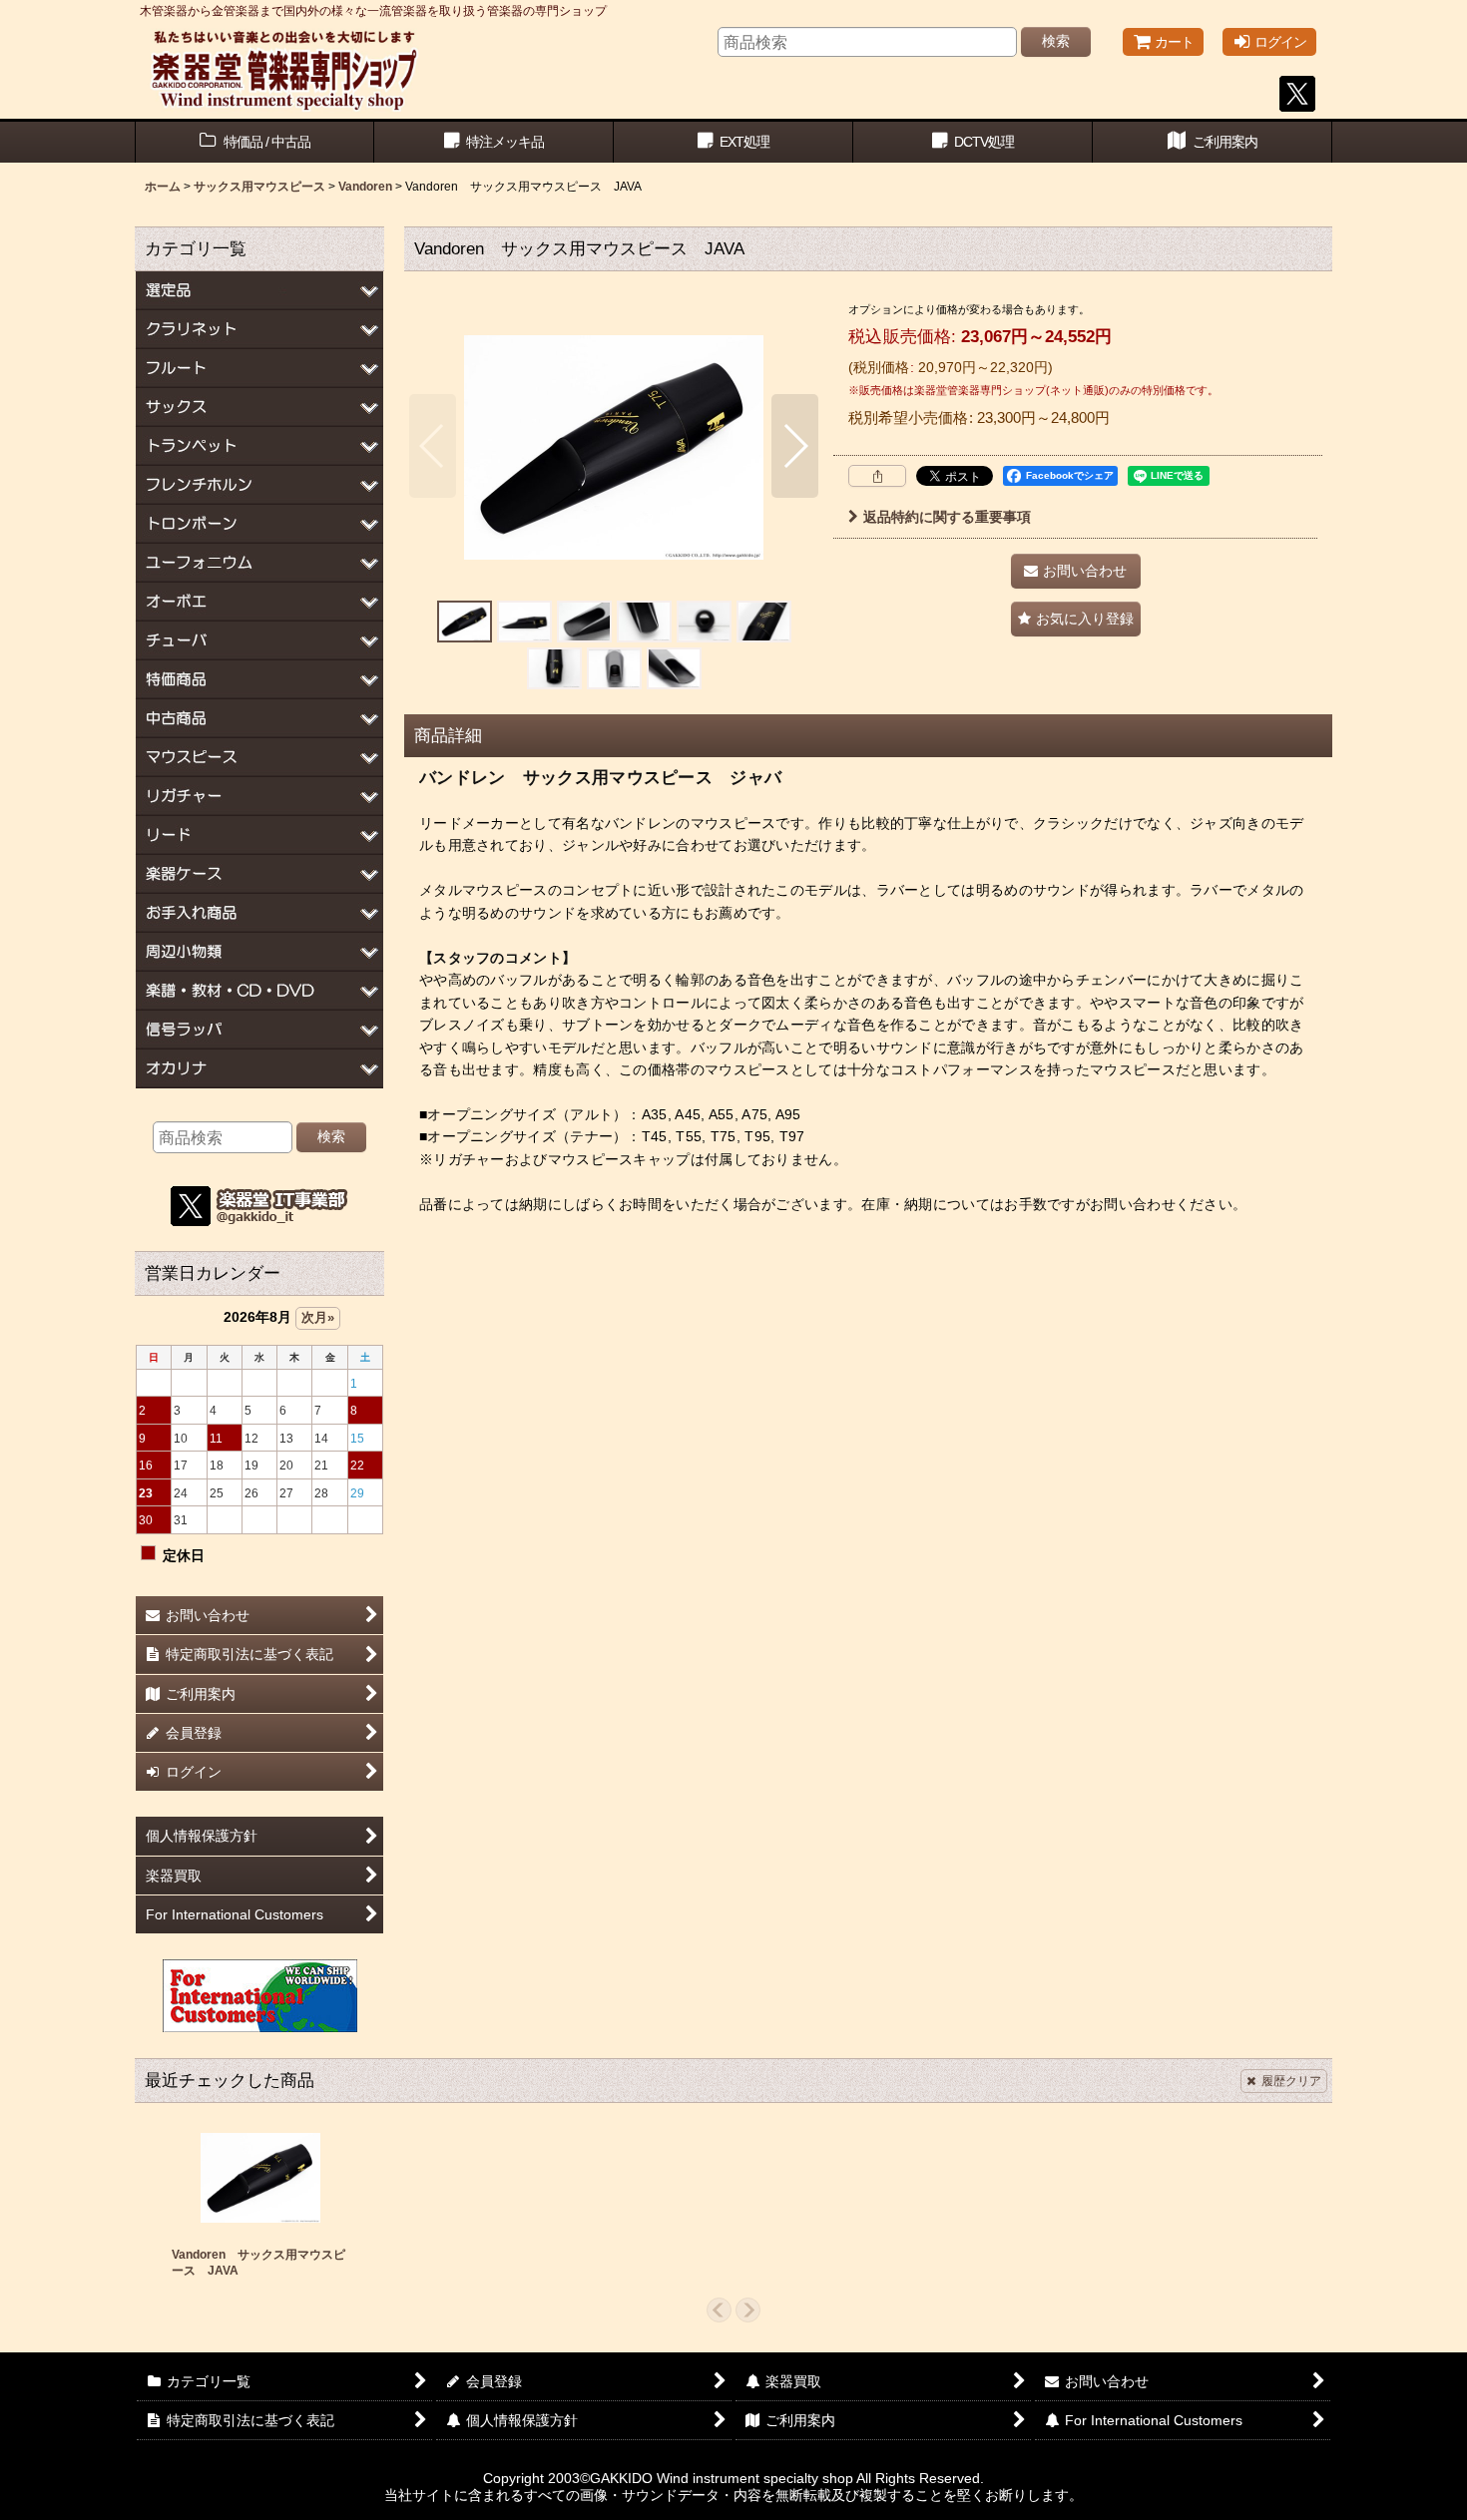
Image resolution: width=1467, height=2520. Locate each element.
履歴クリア (1291, 2081)
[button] (433, 446)
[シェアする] (877, 476)
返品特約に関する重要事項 (947, 517)
